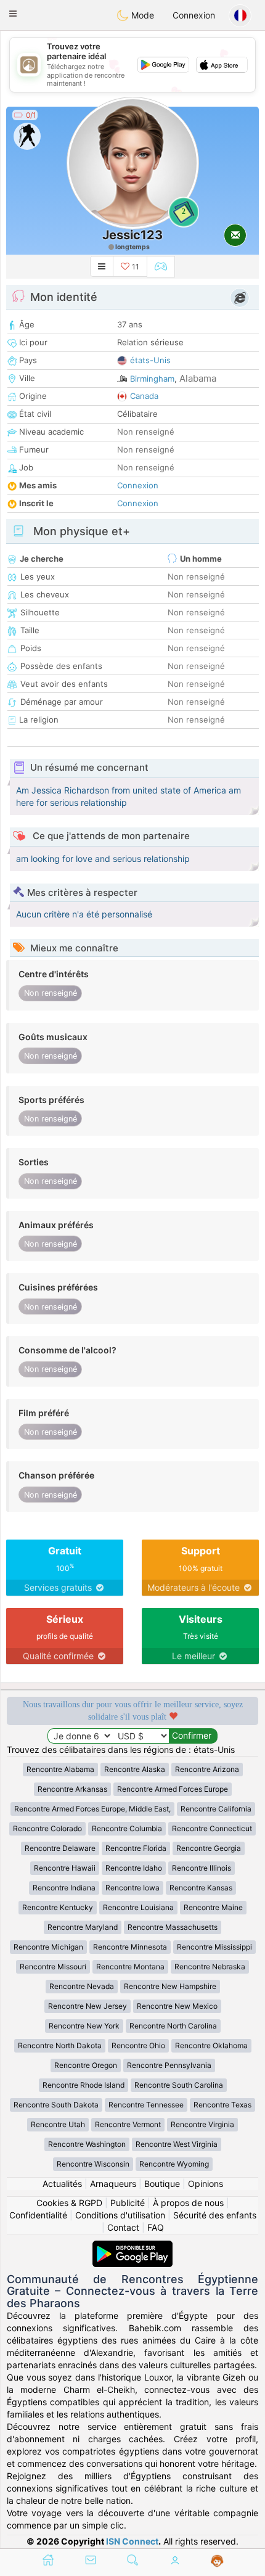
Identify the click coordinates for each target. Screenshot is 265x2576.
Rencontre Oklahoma (211, 2045)
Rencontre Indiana (64, 1888)
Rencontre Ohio (138, 2045)
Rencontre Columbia (127, 1828)
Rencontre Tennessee (146, 2105)
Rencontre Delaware (60, 1848)
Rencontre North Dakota (60, 2045)
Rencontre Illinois (202, 1868)
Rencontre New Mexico (177, 2006)
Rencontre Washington (87, 2144)
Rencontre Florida (136, 1848)
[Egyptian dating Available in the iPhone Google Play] (132, 2246)
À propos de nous (188, 2203)
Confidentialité (38, 2215)
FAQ (156, 2227)
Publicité (128, 2203)
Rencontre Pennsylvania (169, 2065)
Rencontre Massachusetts (173, 1927)
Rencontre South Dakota (56, 2105)
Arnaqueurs (113, 2184)
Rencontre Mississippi (214, 1947)
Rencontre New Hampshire (170, 1986)
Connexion (194, 15)
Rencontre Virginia (202, 2124)
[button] (13, 14)
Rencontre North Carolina (173, 2026)
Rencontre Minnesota (130, 1947)
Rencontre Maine (213, 1907)
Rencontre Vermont (128, 2124)
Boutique (162, 2184)
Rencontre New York (84, 2026)
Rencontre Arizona (207, 1769)
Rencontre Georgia (209, 1848)
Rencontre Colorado (47, 1828)
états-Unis (150, 360)
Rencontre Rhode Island (84, 2085)
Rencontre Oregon (86, 2065)
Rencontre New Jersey (88, 2006)
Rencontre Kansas (201, 1888)
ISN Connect (132, 2541)
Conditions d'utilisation (120, 2215)
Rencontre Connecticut (212, 1828)
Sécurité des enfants (215, 2215)
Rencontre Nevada (82, 1986)
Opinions (206, 2184)
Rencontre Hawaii (65, 1868)
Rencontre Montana (130, 1967)
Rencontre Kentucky (58, 1907)
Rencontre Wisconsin (93, 2164)
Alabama (198, 378)
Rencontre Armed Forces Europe (173, 1789)
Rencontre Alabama (60, 1769)
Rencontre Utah (58, 2124)
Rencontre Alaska (135, 1769)
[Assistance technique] (217, 2561)
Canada (144, 396)
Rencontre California (216, 1809)
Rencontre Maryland (83, 1927)
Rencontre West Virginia (177, 2144)
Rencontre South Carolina (179, 2085)
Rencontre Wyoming (174, 2164)
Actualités (62, 2184)
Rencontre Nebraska (210, 1967)
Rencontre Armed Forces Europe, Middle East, (92, 1809)
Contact (123, 2227)
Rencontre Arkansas (72, 1789)
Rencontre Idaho (134, 1868)
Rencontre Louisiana (138, 1907)
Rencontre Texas (222, 2105)
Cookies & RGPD (69, 2203)
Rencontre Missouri (53, 1967)
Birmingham (152, 379)
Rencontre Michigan (48, 1947)
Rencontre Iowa (132, 1888)
